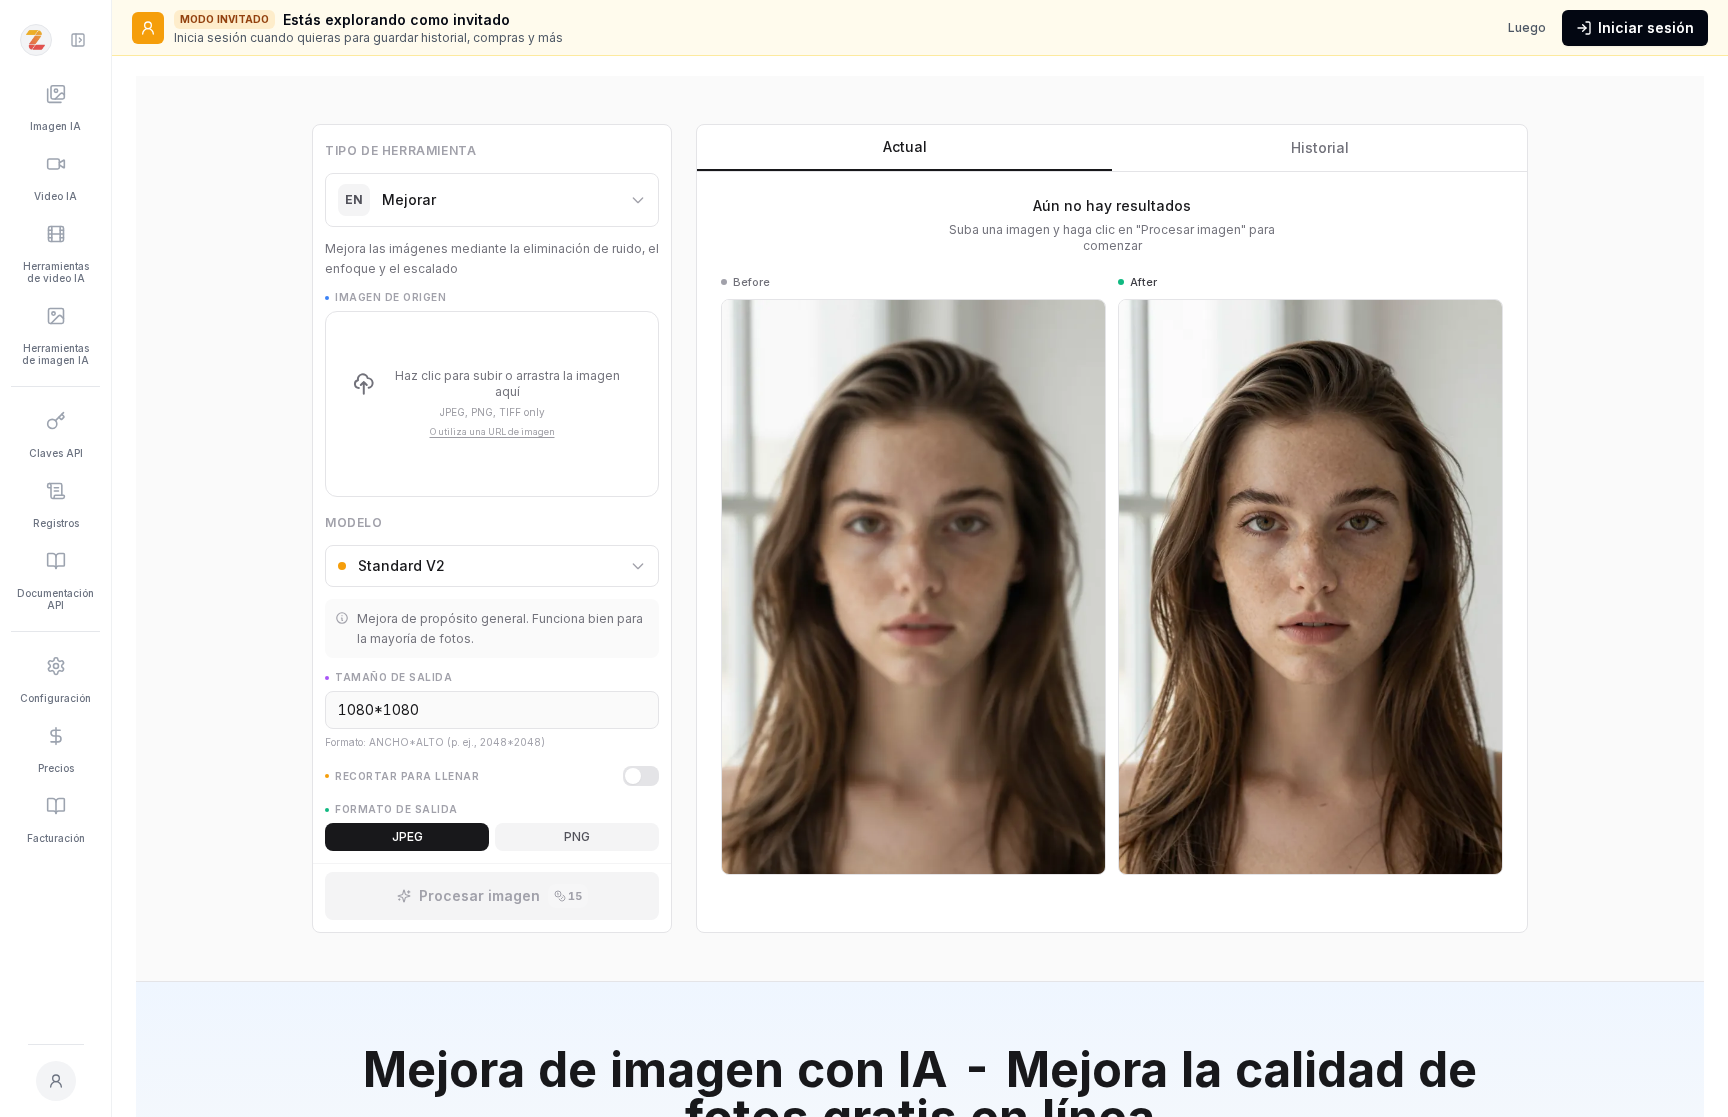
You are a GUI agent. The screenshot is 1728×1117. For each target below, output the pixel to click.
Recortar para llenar (407, 776)
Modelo (354, 522)
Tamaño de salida (393, 677)
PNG (577, 836)
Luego (1527, 27)
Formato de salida (396, 809)
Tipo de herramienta (400, 150)
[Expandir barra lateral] (78, 40)
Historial (1320, 147)
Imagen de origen (390, 297)
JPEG (407, 836)
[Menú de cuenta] (56, 1081)
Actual (905, 146)
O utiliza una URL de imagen (492, 431)
